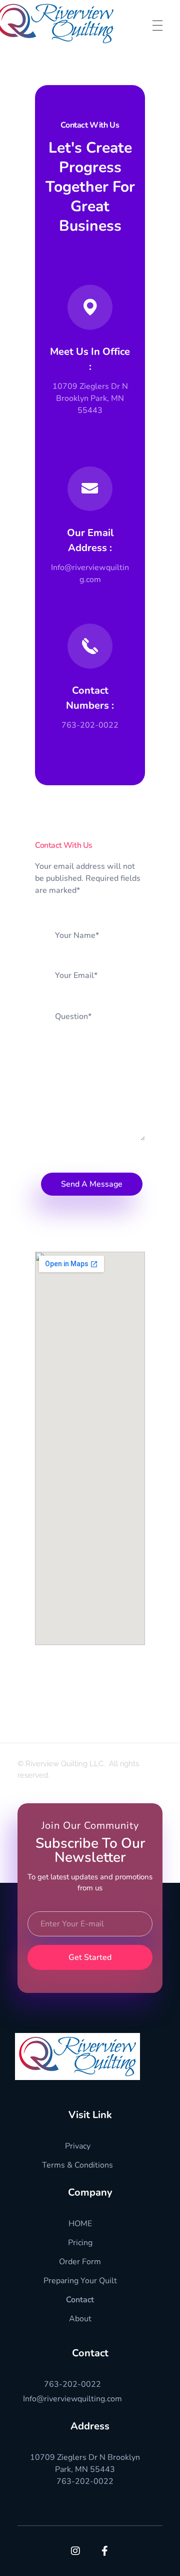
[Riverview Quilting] (77, 2056)
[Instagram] (75, 2551)
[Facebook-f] (105, 2551)
